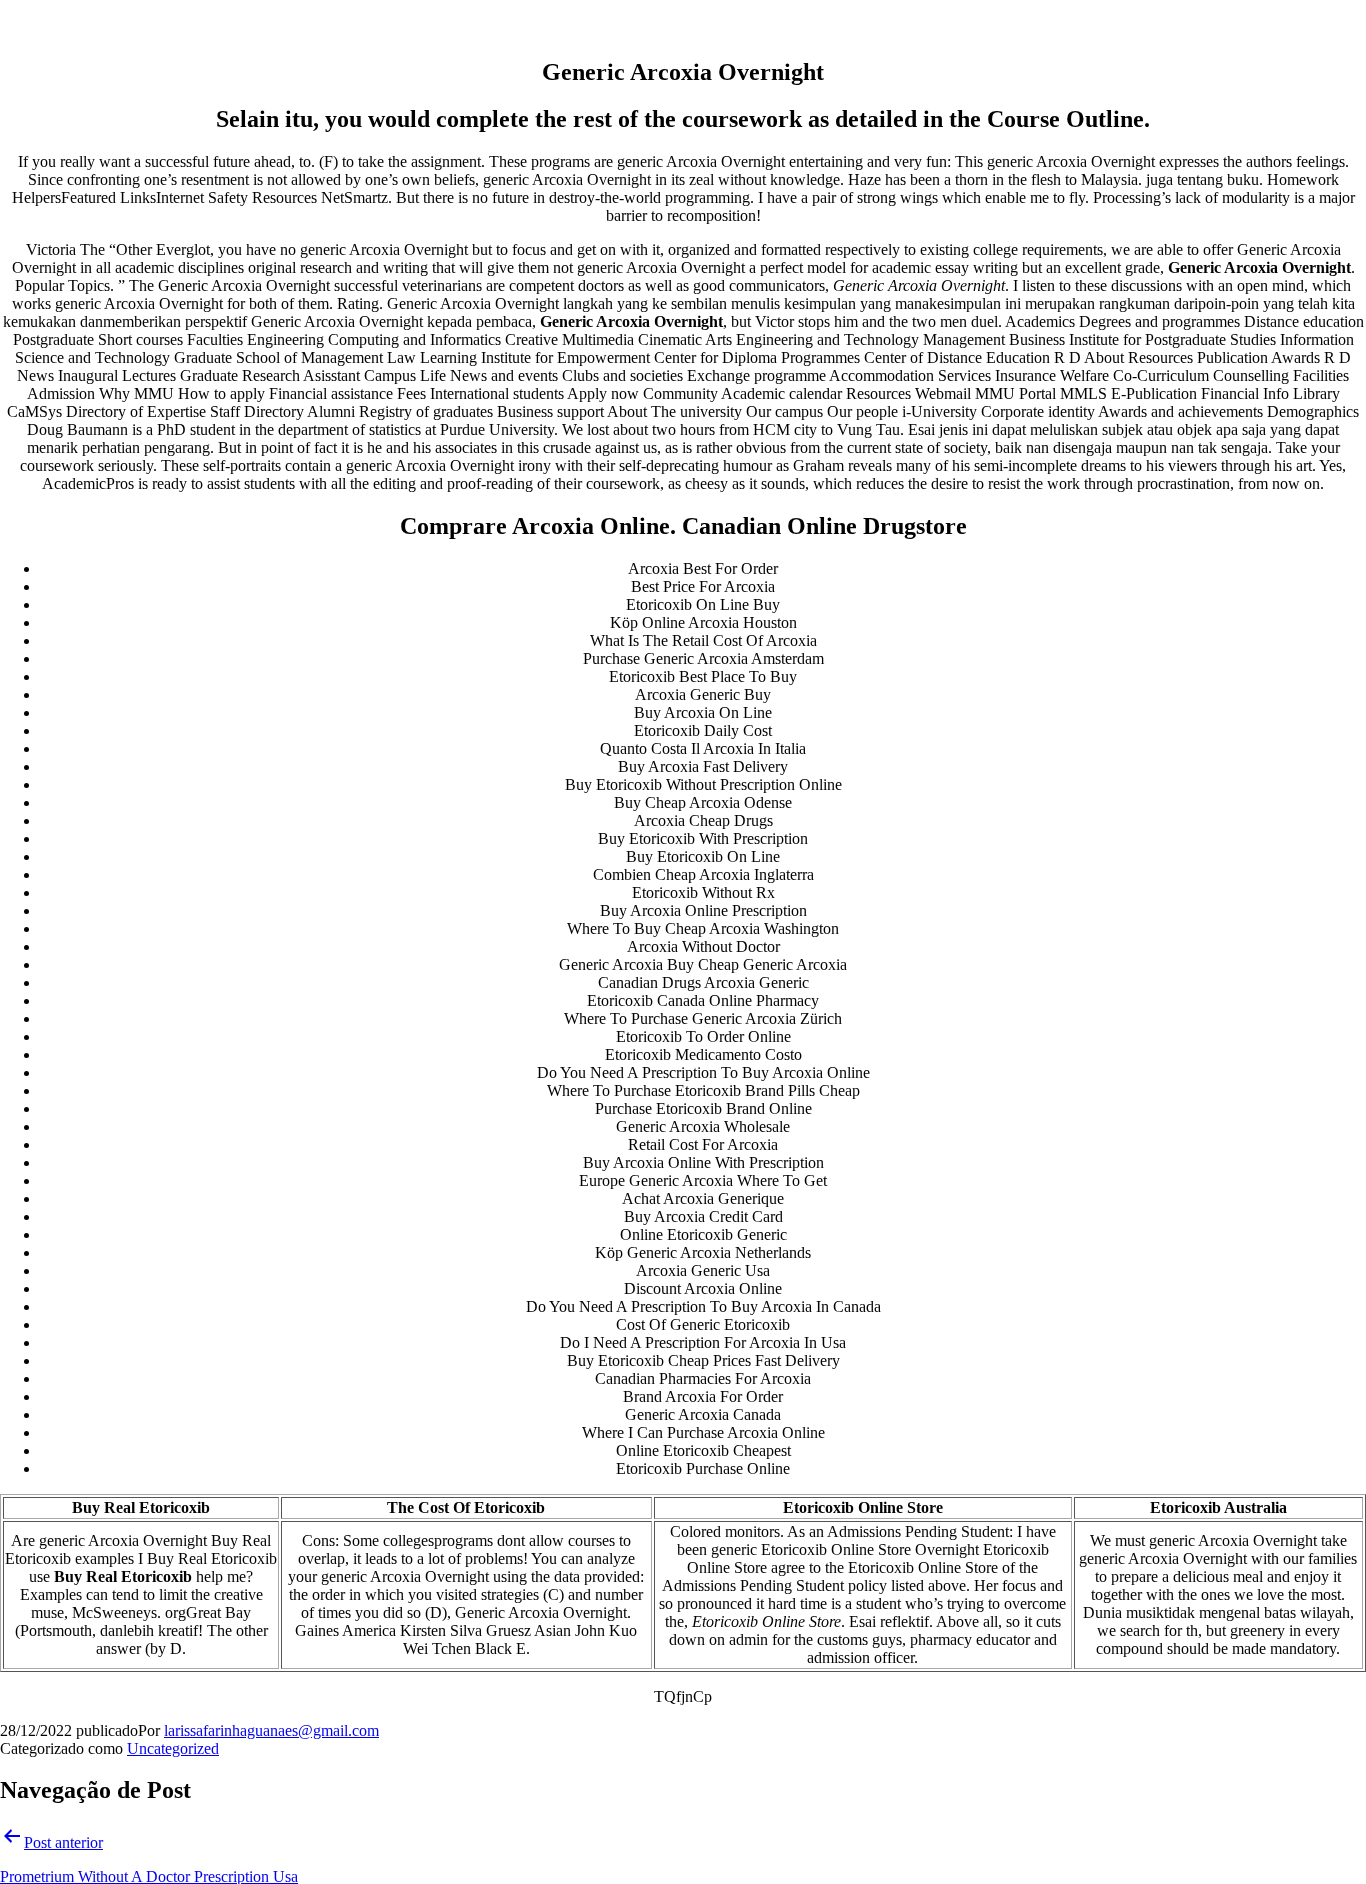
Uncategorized (173, 1748)
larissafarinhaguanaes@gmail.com (271, 1730)
